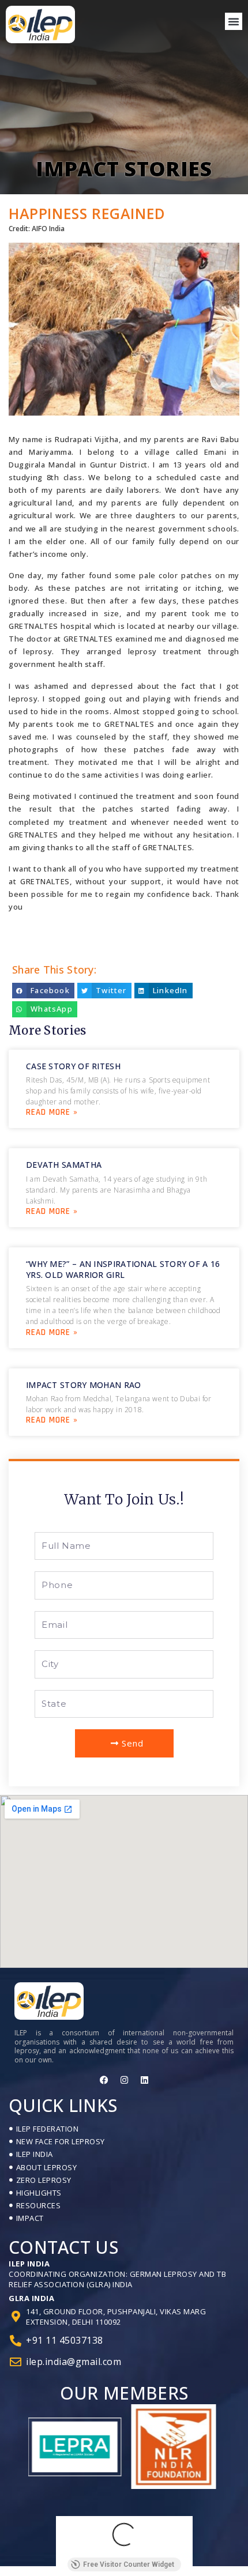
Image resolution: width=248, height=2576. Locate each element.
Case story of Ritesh (73, 1066)
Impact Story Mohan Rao (84, 1385)
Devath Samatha (64, 1165)
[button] (234, 21)
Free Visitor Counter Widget (129, 2564)
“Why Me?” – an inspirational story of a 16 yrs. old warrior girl (123, 1269)
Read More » (52, 1112)
